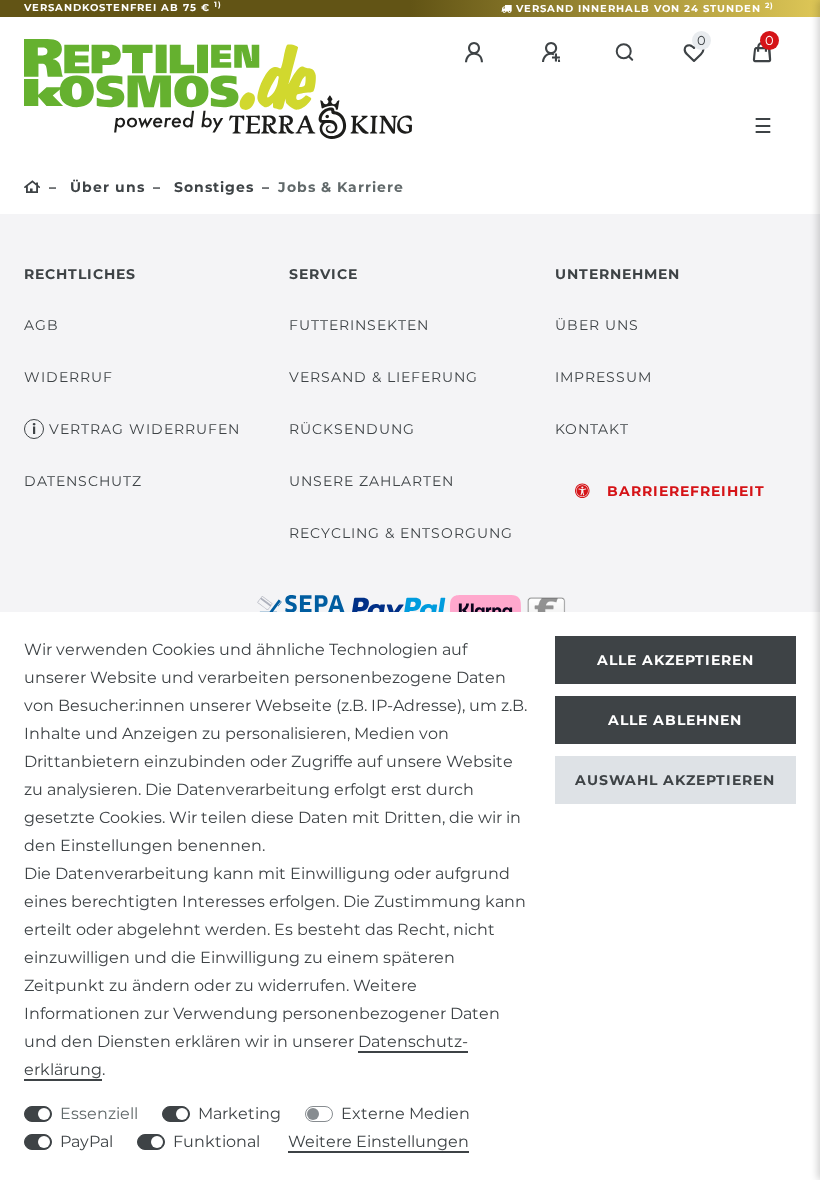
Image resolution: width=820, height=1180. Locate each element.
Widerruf (68, 377)
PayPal (86, 1141)
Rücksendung (352, 429)
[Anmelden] (477, 53)
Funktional (216, 1141)
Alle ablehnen (675, 720)
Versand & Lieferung (383, 377)
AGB (41, 325)
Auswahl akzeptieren (675, 780)
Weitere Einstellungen (378, 1141)
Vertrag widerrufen (144, 429)
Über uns (105, 187)
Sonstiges (211, 187)
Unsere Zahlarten (371, 481)
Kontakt (592, 429)
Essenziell (99, 1113)
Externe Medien (405, 1113)
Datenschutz (83, 481)
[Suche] (625, 53)
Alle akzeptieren (675, 660)
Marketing (239, 1113)
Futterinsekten (359, 325)
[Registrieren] (554, 53)
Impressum (603, 377)
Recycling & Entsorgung (401, 533)
